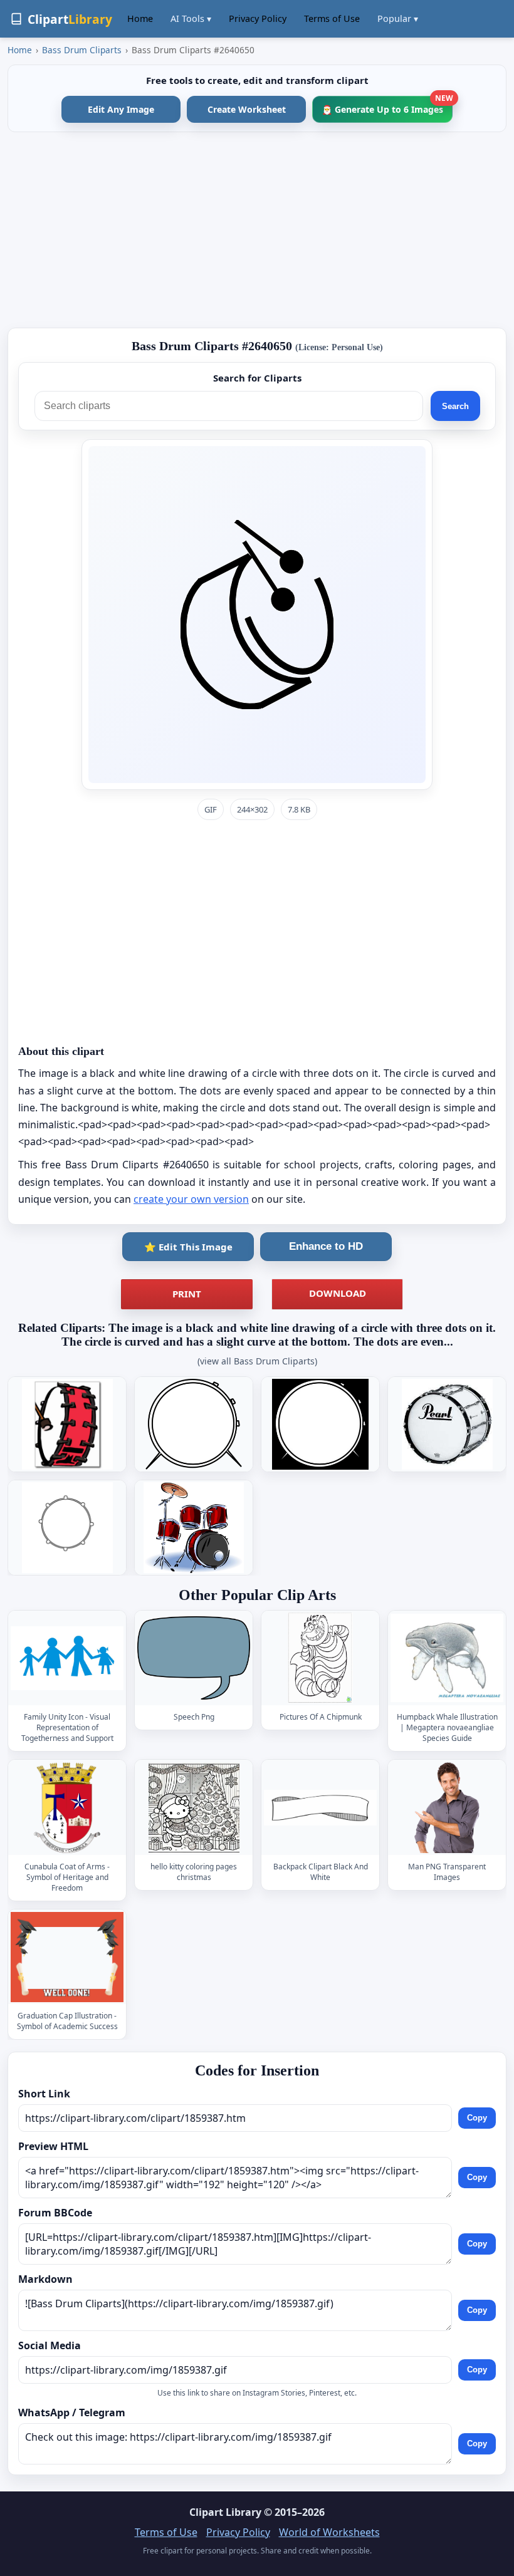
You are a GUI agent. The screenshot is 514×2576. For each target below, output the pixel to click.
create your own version (191, 1199)
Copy (477, 2118)
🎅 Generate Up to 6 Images (387, 106)
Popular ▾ (398, 18)
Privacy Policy (258, 18)
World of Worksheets (329, 2532)
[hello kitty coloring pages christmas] (194, 1808)
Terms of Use (332, 18)
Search (455, 406)
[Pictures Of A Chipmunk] (320, 1659)
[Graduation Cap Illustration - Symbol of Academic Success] (67, 1957)
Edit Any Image (121, 109)
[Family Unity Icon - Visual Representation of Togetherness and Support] (67, 1659)
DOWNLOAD (338, 1293)
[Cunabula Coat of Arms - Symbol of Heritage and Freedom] (67, 1808)
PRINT (187, 1294)
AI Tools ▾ (191, 18)
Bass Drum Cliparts (82, 50)
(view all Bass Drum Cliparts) (257, 1361)
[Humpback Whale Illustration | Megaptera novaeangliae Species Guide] (447, 1659)
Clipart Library (225, 2512)
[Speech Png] (194, 1659)
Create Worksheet (247, 109)
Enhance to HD (326, 1246)
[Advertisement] (257, 230)
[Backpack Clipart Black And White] (320, 1808)
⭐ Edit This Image (188, 1247)
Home (140, 18)
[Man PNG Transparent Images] (447, 1808)
